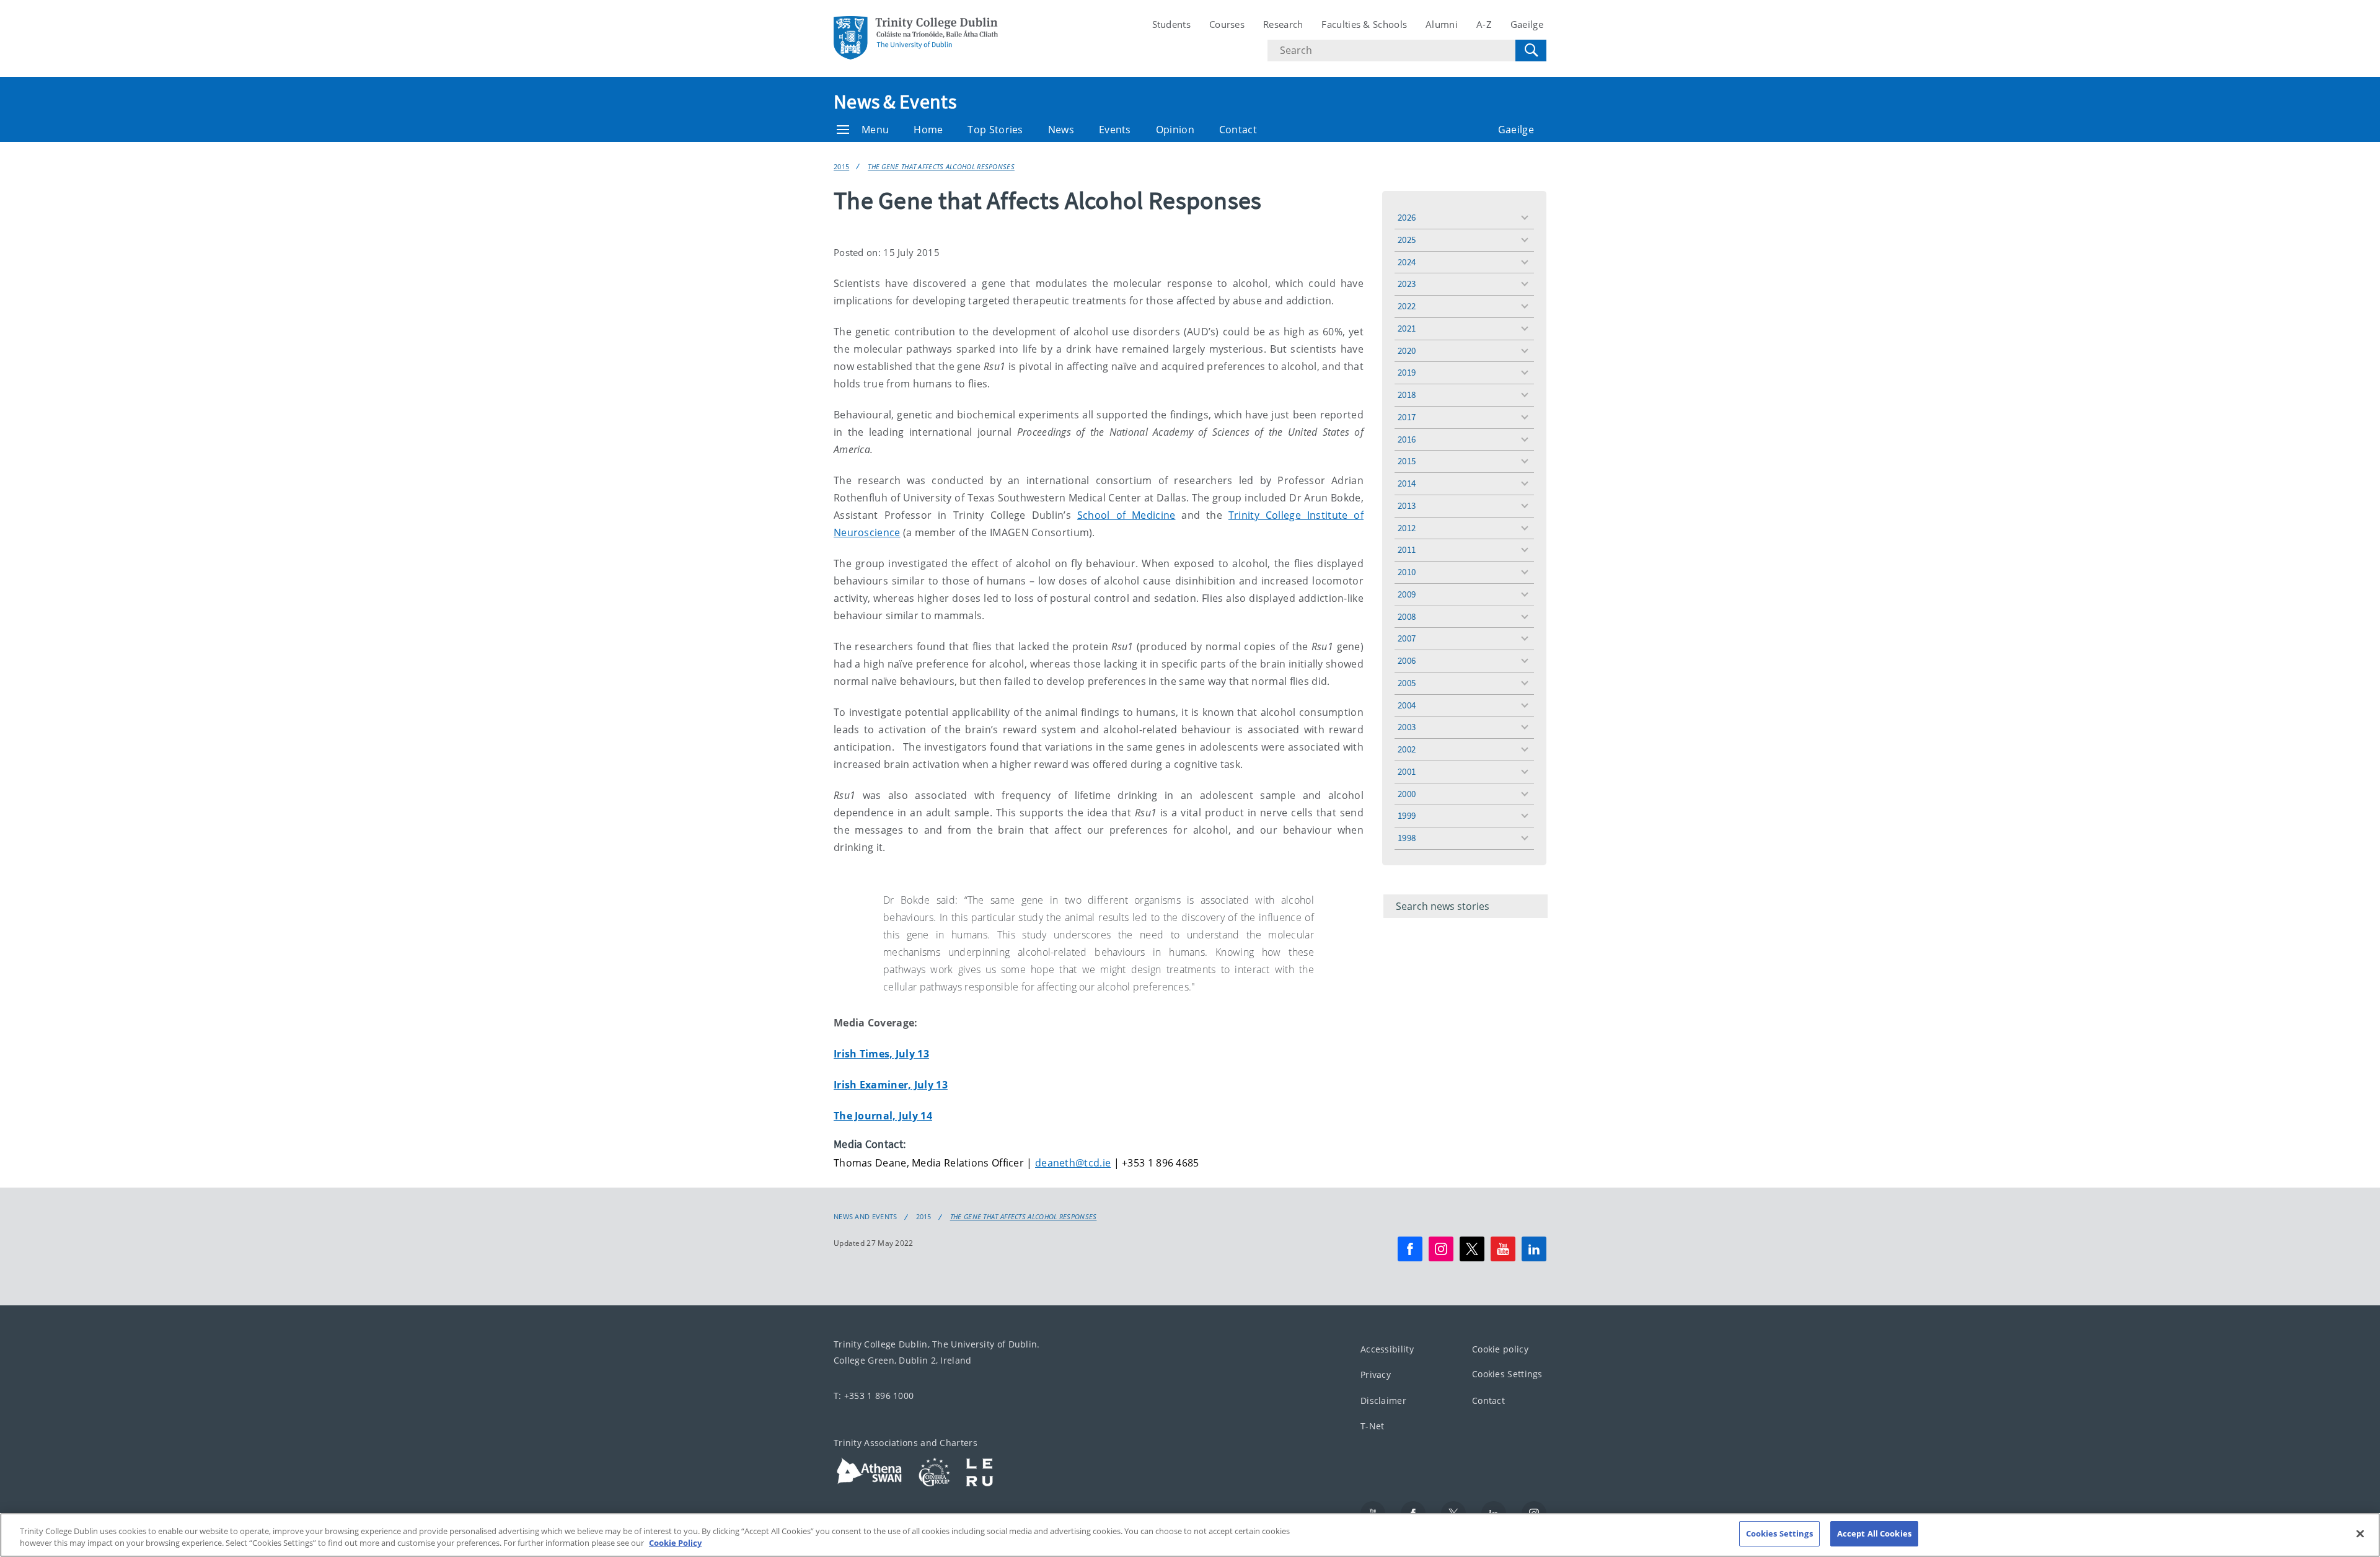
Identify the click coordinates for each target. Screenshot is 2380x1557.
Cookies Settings (1507, 1374)
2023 (1407, 284)
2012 (1407, 528)
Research (1283, 24)
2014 (1407, 483)
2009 (1407, 594)
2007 (1407, 638)
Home (928, 130)
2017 (1407, 417)
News (1061, 130)
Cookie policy (1500, 1349)
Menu (875, 130)
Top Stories (995, 130)
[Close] (2360, 1533)
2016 (1407, 439)
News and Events (866, 1217)
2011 (1407, 549)
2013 (1407, 505)
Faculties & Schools (1364, 24)
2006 (1407, 660)
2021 (1407, 328)
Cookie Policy (675, 1543)
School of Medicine (1126, 515)
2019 (1407, 372)
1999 (1407, 815)
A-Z (1484, 24)
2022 (1407, 306)
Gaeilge (1527, 24)
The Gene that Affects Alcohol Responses (941, 166)
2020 (1407, 351)
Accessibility (1387, 1349)
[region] (1190, 1535)
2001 (1407, 771)
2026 (1407, 217)
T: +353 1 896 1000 (874, 1396)
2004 (1407, 705)
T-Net (1373, 1426)
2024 (1407, 262)
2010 (1407, 572)
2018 (1407, 395)
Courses (1227, 24)
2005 (1407, 683)
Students (1171, 24)
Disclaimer (1383, 1400)
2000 (1407, 794)
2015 (841, 166)
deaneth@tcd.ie (1073, 1163)
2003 (1407, 727)
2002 (1407, 749)
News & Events (895, 102)
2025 (1407, 240)
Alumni (1442, 24)
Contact (1238, 130)
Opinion (1175, 130)
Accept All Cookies (1874, 1533)
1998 (1407, 838)
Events (1115, 130)
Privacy (1376, 1374)
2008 (1407, 616)
